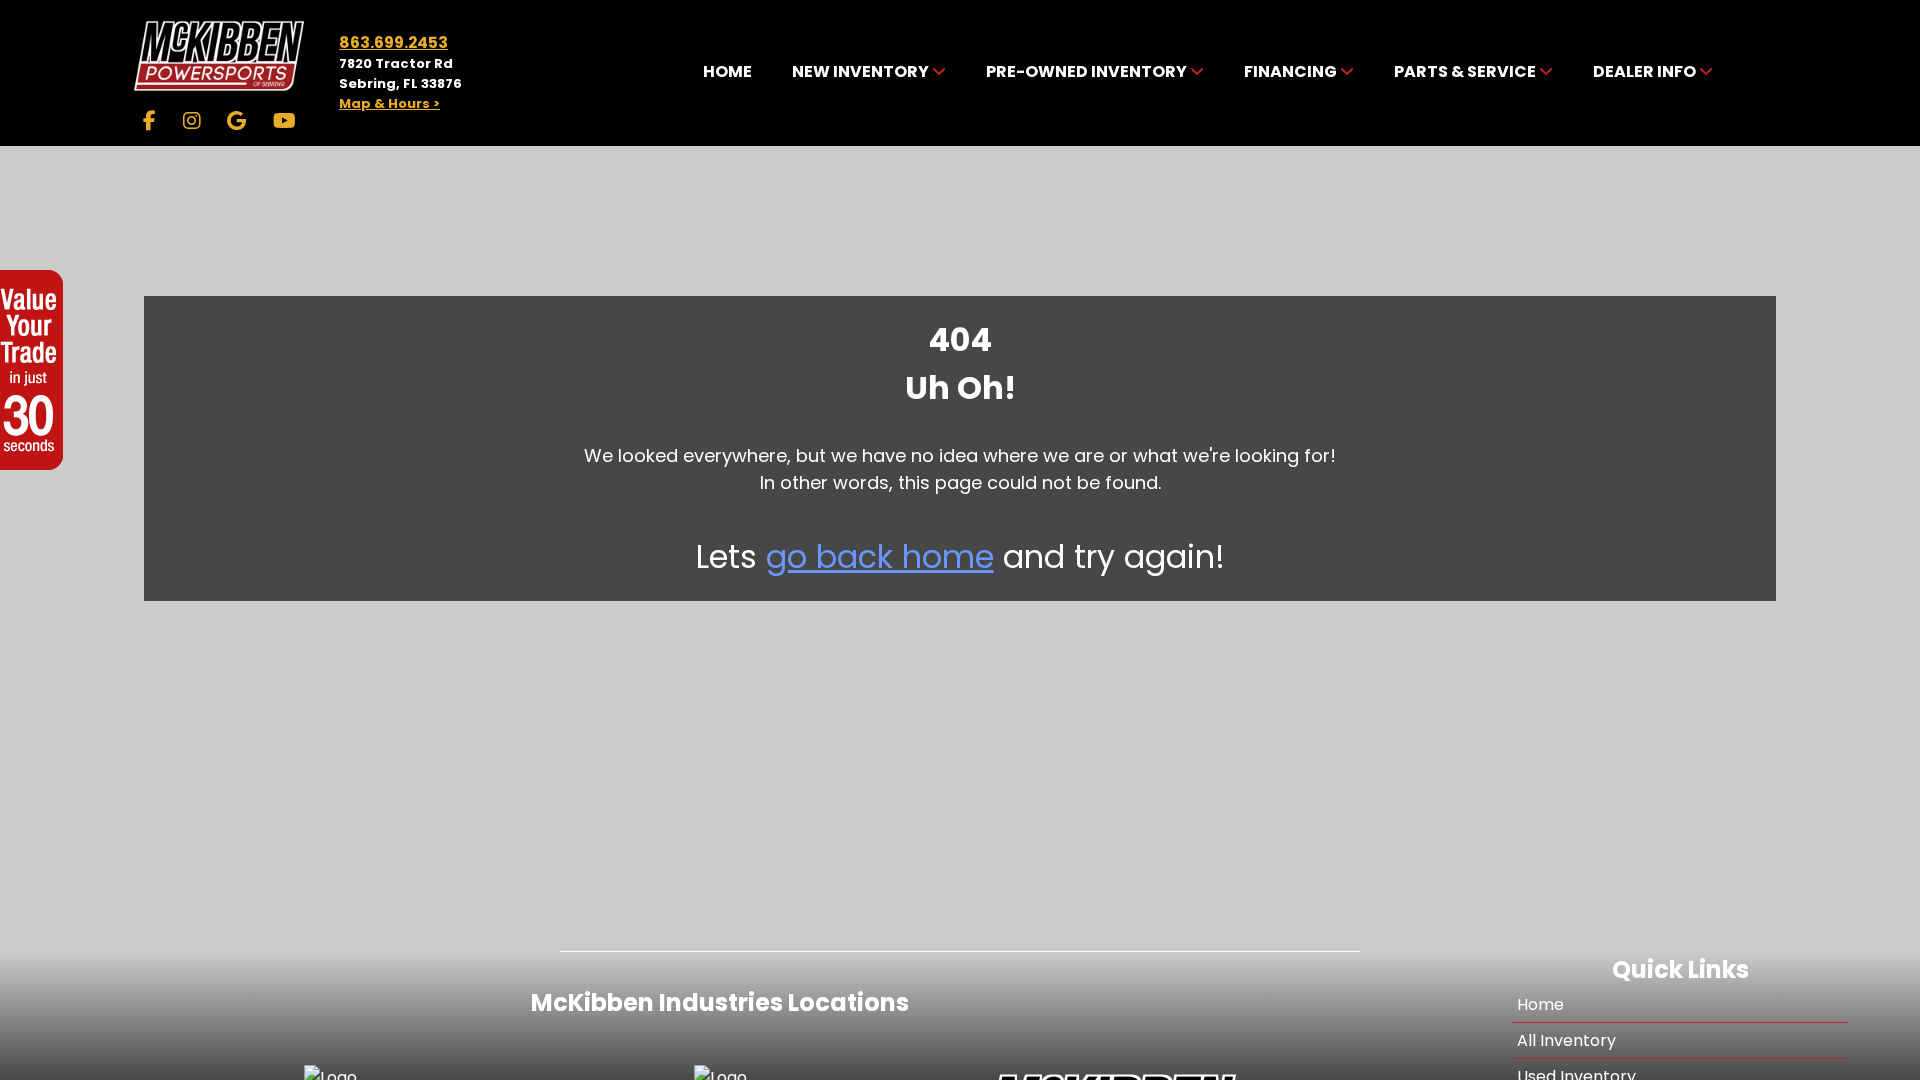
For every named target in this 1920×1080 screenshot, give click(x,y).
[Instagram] (192, 121)
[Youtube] (284, 121)
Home (1540, 1004)
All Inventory (1566, 1040)
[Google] (236, 121)
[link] (727, 72)
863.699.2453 (393, 42)
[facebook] (149, 121)
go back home (880, 556)
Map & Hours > (389, 103)
